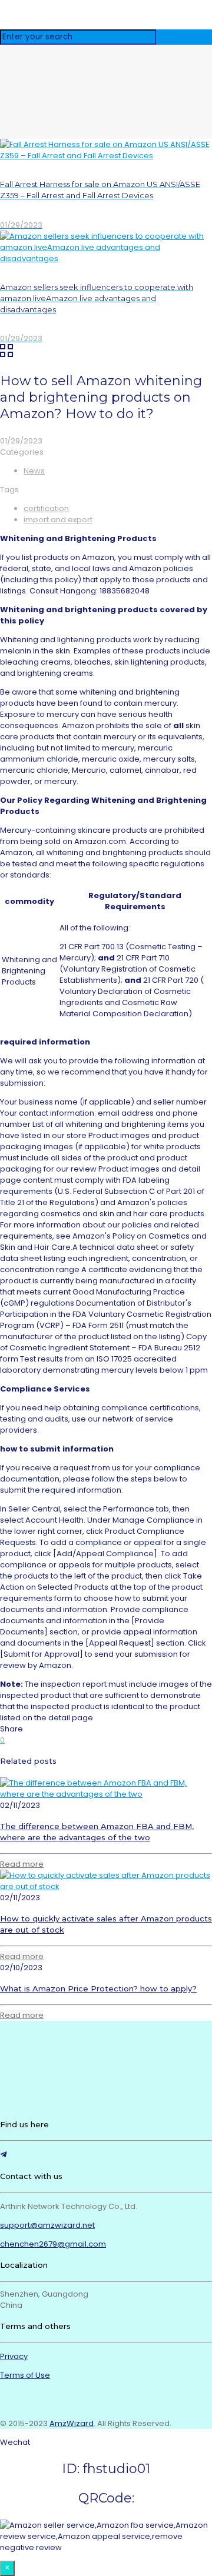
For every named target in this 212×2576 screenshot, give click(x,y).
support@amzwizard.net (47, 2225)
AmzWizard (72, 2423)
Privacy (14, 2356)
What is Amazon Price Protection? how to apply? (98, 1988)
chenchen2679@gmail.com (53, 2244)
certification (46, 508)
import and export (58, 520)
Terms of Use (25, 2375)
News (34, 471)
